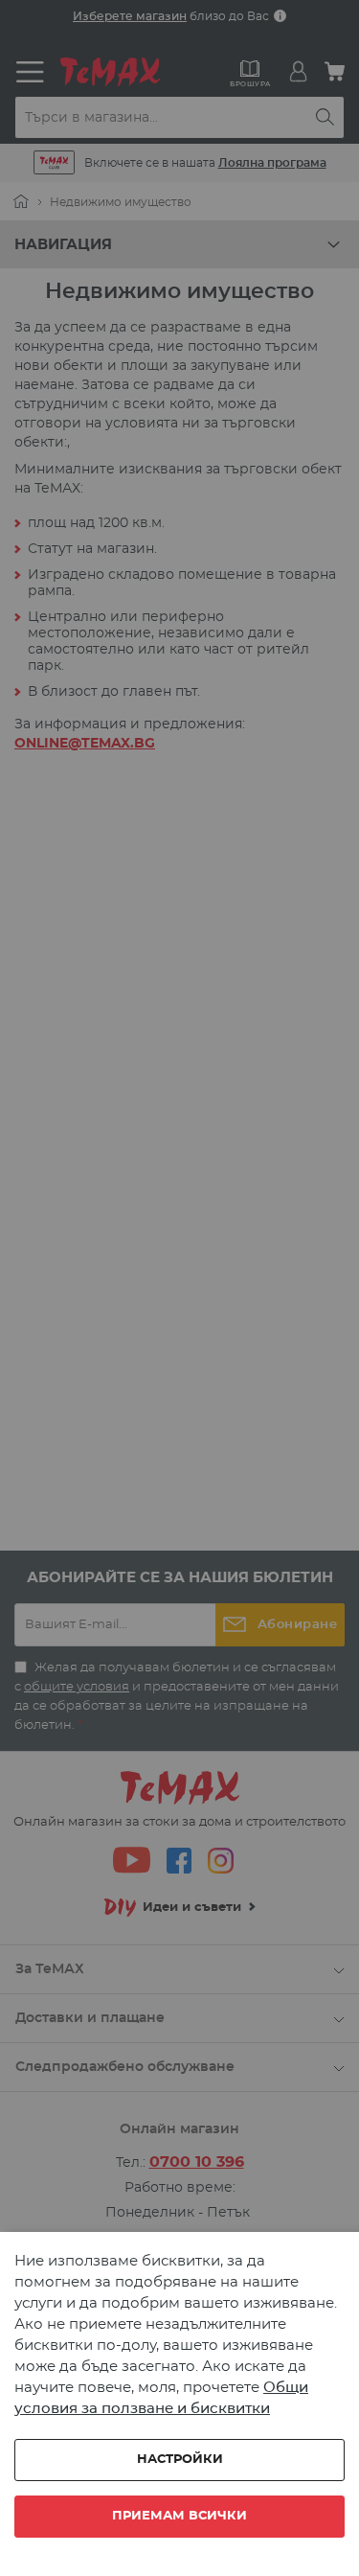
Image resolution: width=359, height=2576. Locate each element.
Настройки (180, 2460)
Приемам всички (179, 2516)
